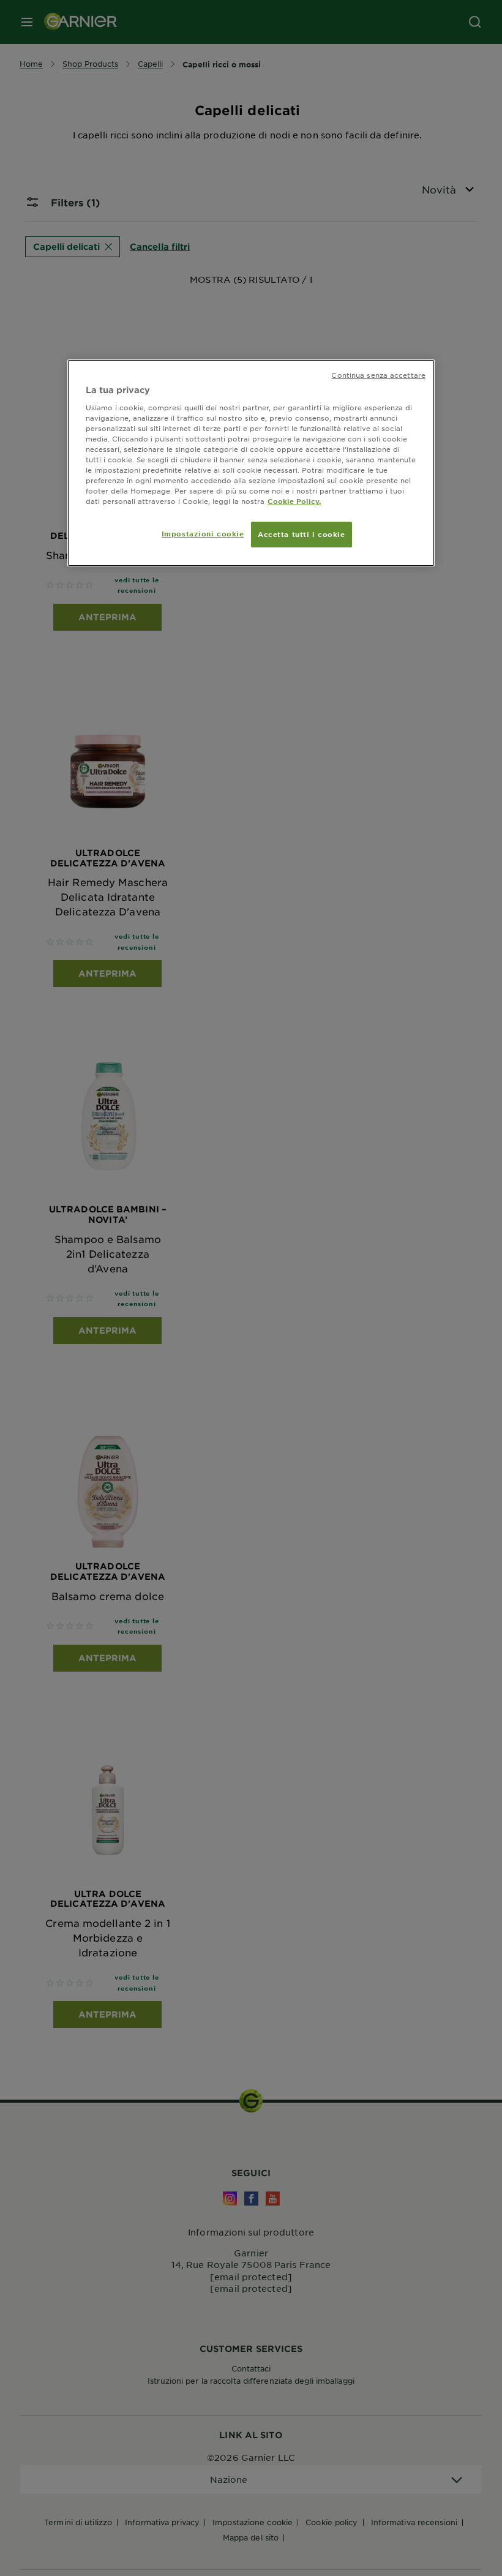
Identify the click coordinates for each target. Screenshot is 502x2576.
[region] (251, 463)
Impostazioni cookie (203, 533)
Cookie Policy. (294, 501)
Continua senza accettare (378, 375)
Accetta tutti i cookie (302, 534)
